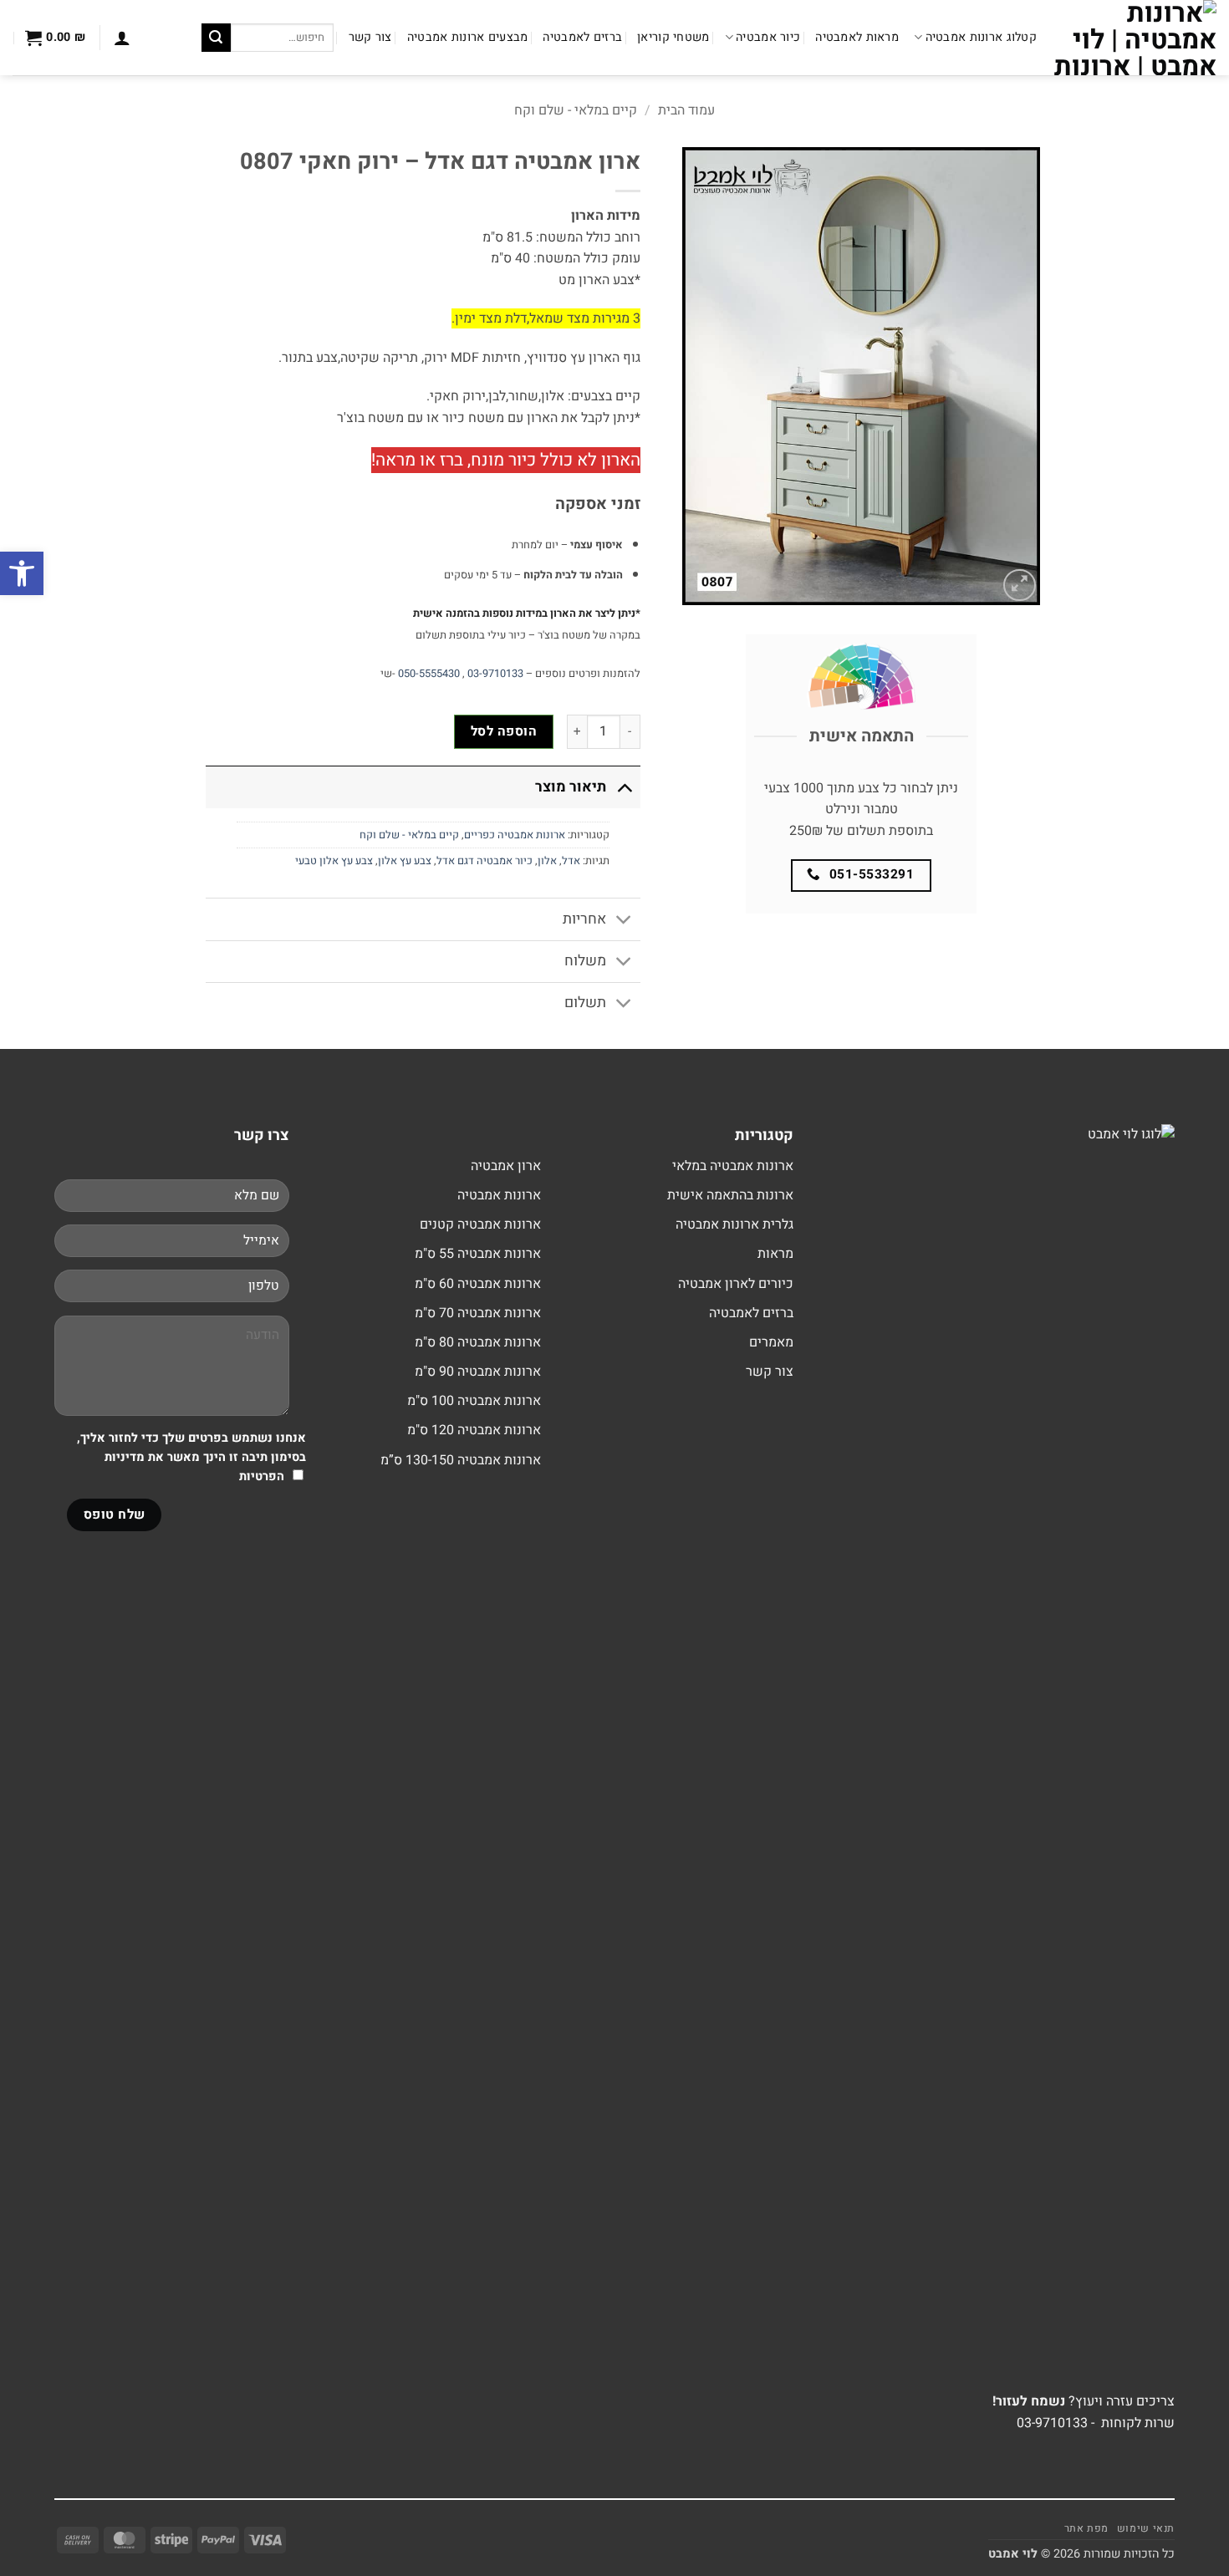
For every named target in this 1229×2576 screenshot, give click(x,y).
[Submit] (216, 38)
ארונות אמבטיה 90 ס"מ (478, 1372)
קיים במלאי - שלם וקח (576, 110)
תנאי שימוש (1146, 2528)
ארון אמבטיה (506, 1166)
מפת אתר (1086, 2528)
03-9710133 (495, 674)
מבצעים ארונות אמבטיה (468, 37)
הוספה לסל (504, 732)
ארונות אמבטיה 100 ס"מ (474, 1401)
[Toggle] (624, 787)
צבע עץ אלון (405, 861)
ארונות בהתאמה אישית (730, 1195)
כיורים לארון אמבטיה (736, 1284)
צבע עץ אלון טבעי (334, 861)
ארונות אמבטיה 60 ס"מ (478, 1284)
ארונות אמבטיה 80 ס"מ (478, 1342)
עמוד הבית (686, 110)
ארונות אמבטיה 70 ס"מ (478, 1313)
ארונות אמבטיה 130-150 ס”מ (461, 1460)
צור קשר (370, 37)
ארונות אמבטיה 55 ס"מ (478, 1254)
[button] (122, 38)
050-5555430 (429, 674)
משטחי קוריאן (673, 37)
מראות (775, 1254)
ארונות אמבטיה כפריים (515, 835)
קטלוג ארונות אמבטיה (981, 37)
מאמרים (771, 1342)
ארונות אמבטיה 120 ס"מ (474, 1430)
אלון (547, 861)
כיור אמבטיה (768, 37)
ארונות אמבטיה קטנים (480, 1224)
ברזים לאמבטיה (582, 37)
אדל (571, 861)
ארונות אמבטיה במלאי (733, 1166)
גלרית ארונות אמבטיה (734, 1224)
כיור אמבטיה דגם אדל (484, 861)
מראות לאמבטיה (857, 37)
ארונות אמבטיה (499, 1195)
